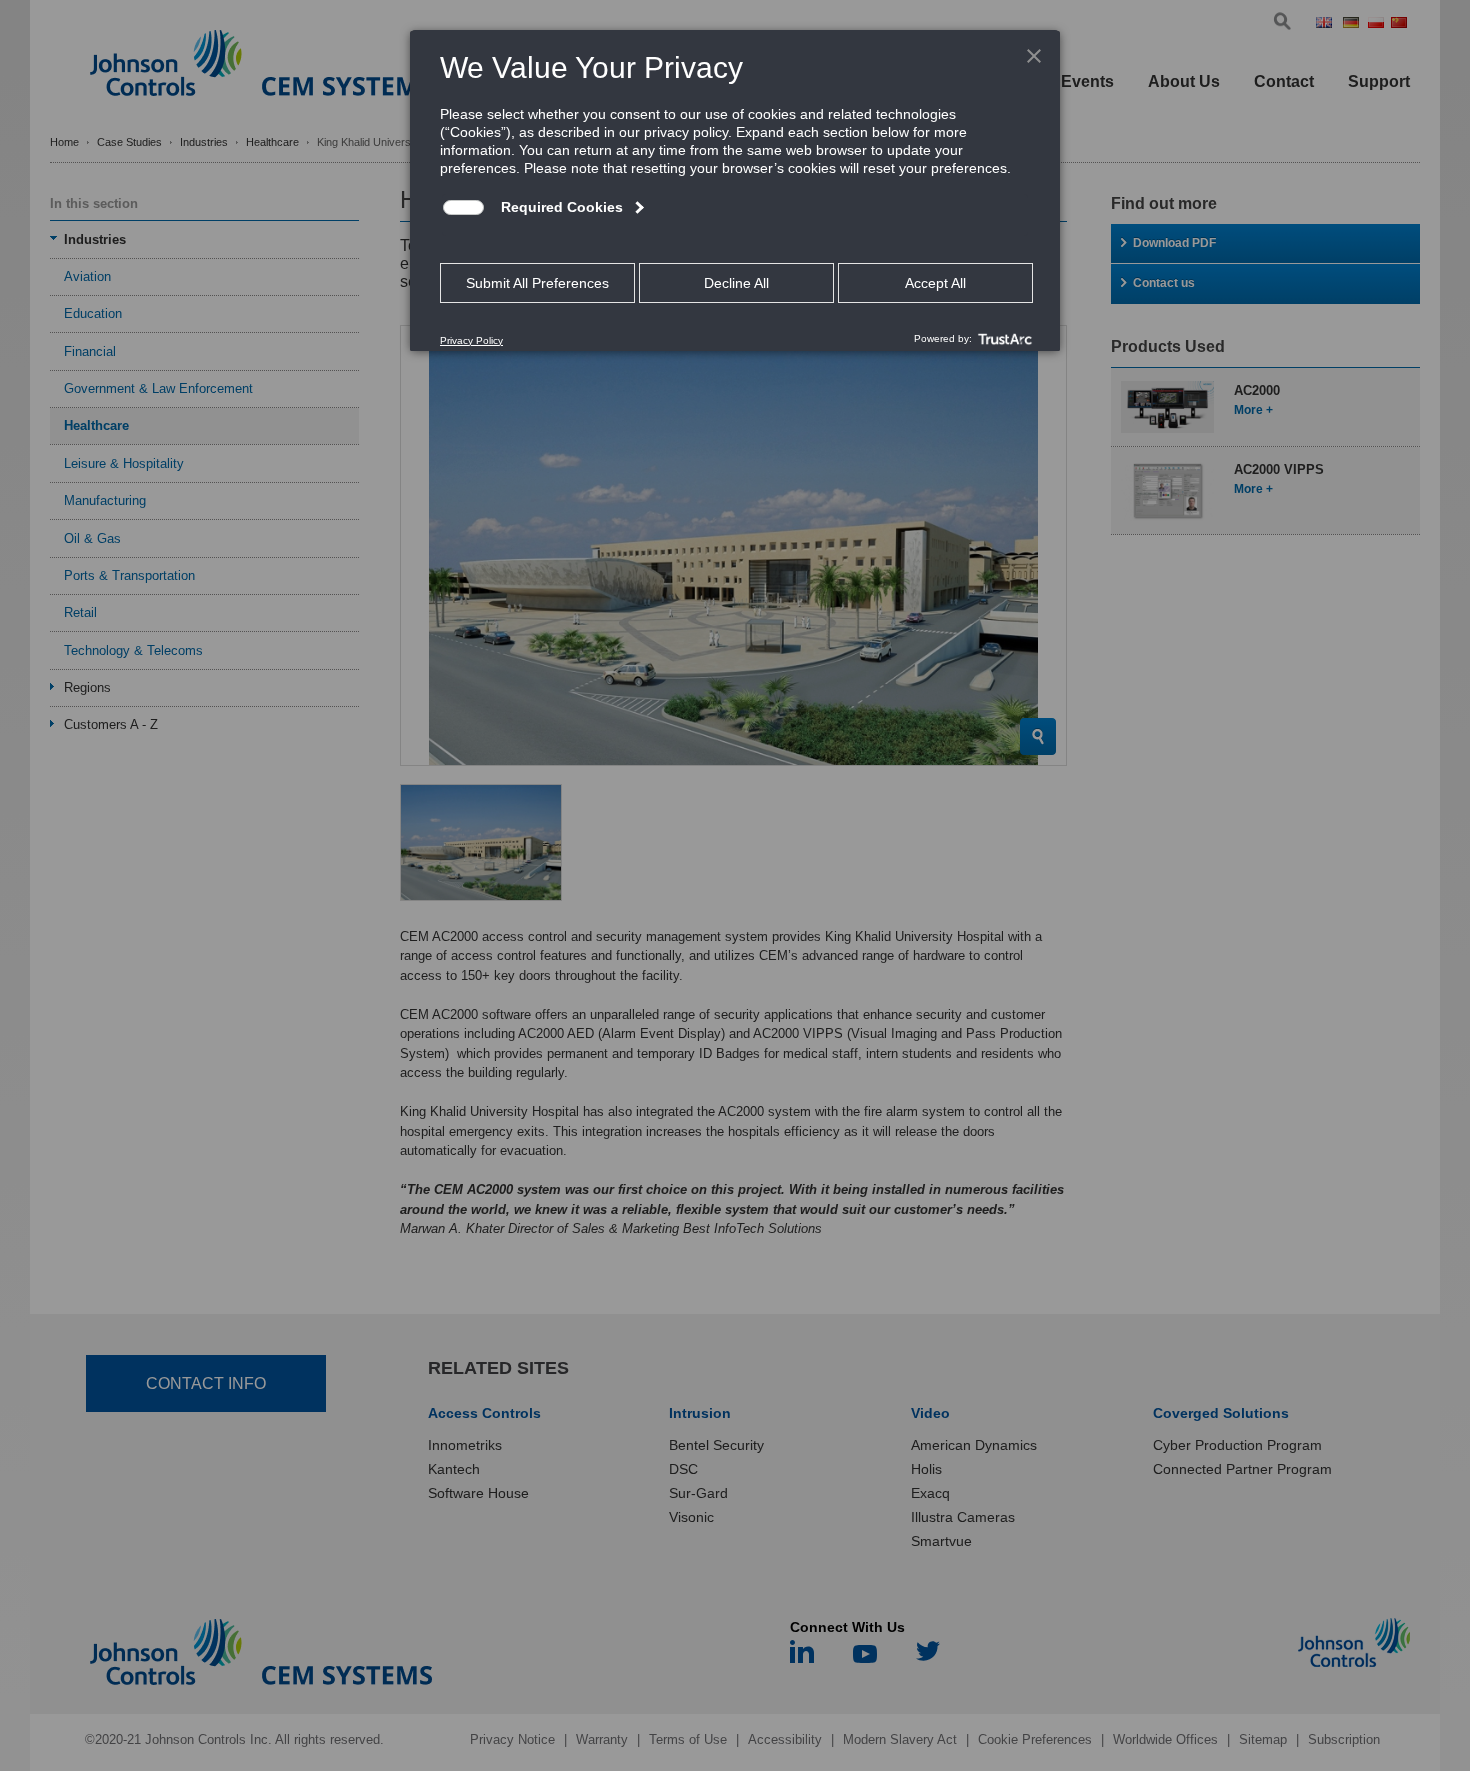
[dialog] (735, 190)
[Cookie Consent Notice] (735, 191)
